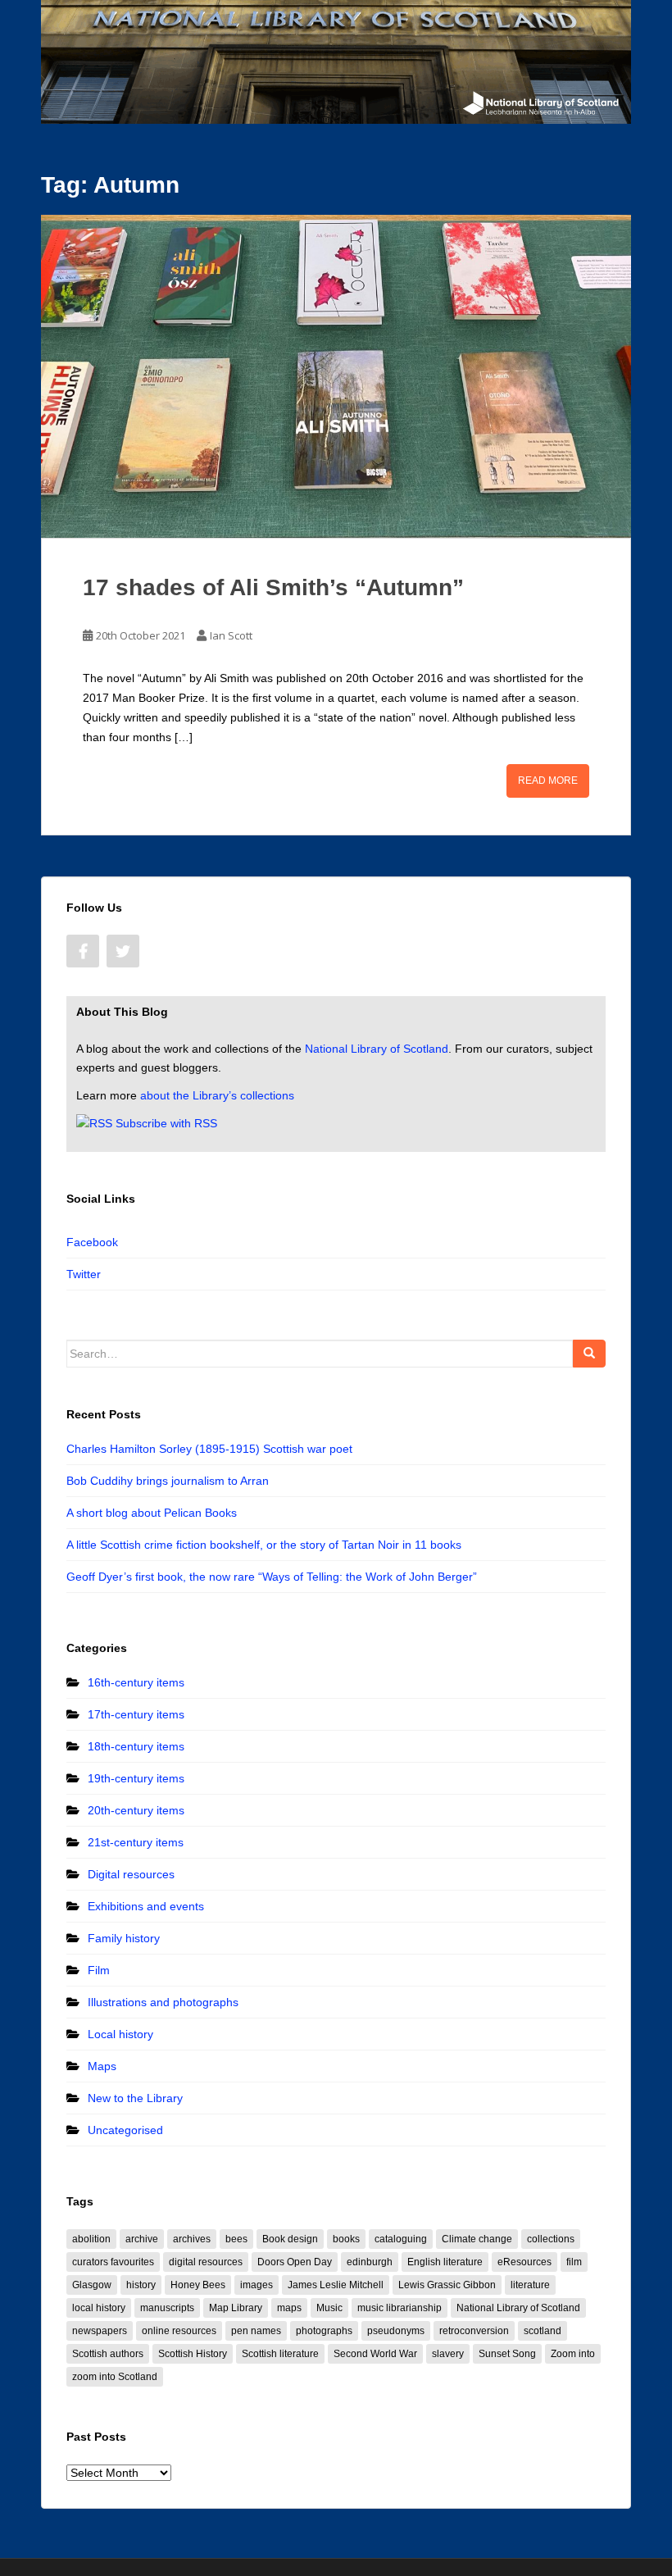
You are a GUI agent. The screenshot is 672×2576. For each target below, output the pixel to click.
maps (289, 2308)
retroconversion (474, 2331)
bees (236, 2239)
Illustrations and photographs (163, 2002)
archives (192, 2239)
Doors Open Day (295, 2262)
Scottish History (193, 2354)
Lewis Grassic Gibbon (447, 2285)
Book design (290, 2239)
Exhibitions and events (146, 1906)
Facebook (92, 1242)
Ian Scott (231, 635)
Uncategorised (125, 2130)
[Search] (589, 1354)
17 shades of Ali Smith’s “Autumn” (273, 587)
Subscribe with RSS (166, 1123)
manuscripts (167, 2308)
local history (99, 2308)
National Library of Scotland (377, 1049)
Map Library (236, 2308)
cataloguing (401, 2239)
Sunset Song (507, 2354)
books (346, 2239)
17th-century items (136, 1714)
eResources (524, 2262)
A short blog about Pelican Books (152, 1513)
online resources (179, 2331)
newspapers (100, 2331)
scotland (543, 2331)
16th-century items (136, 1682)
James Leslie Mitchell (336, 2285)
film (574, 2262)
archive (142, 2239)
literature (530, 2285)
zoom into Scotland (115, 2377)
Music (329, 2308)
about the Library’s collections (217, 1095)
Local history (120, 2034)
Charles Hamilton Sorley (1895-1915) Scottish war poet (209, 1449)
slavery (448, 2354)
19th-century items (136, 1778)
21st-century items (136, 1842)
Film (99, 1970)
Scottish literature (280, 2354)
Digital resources (131, 1874)
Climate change (477, 2239)
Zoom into (573, 2354)
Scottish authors (108, 2354)
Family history (124, 1938)
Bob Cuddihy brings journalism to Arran (168, 1481)
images (257, 2285)
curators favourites (113, 2262)
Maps (102, 2066)
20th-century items (136, 1810)
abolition (91, 2239)
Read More (548, 781)
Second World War (375, 2354)
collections (551, 2239)
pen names (256, 2331)
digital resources (206, 2262)
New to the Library (135, 2098)
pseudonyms (396, 2331)
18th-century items (136, 1746)
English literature (445, 2262)
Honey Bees (198, 2285)
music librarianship (400, 2308)
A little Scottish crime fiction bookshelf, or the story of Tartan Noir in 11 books (264, 1545)
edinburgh (370, 2262)
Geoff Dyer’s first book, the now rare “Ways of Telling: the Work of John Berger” (272, 1577)
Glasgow (92, 2285)
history (141, 2285)
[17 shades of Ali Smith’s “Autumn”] (336, 376)
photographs (324, 2331)
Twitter (84, 1274)
